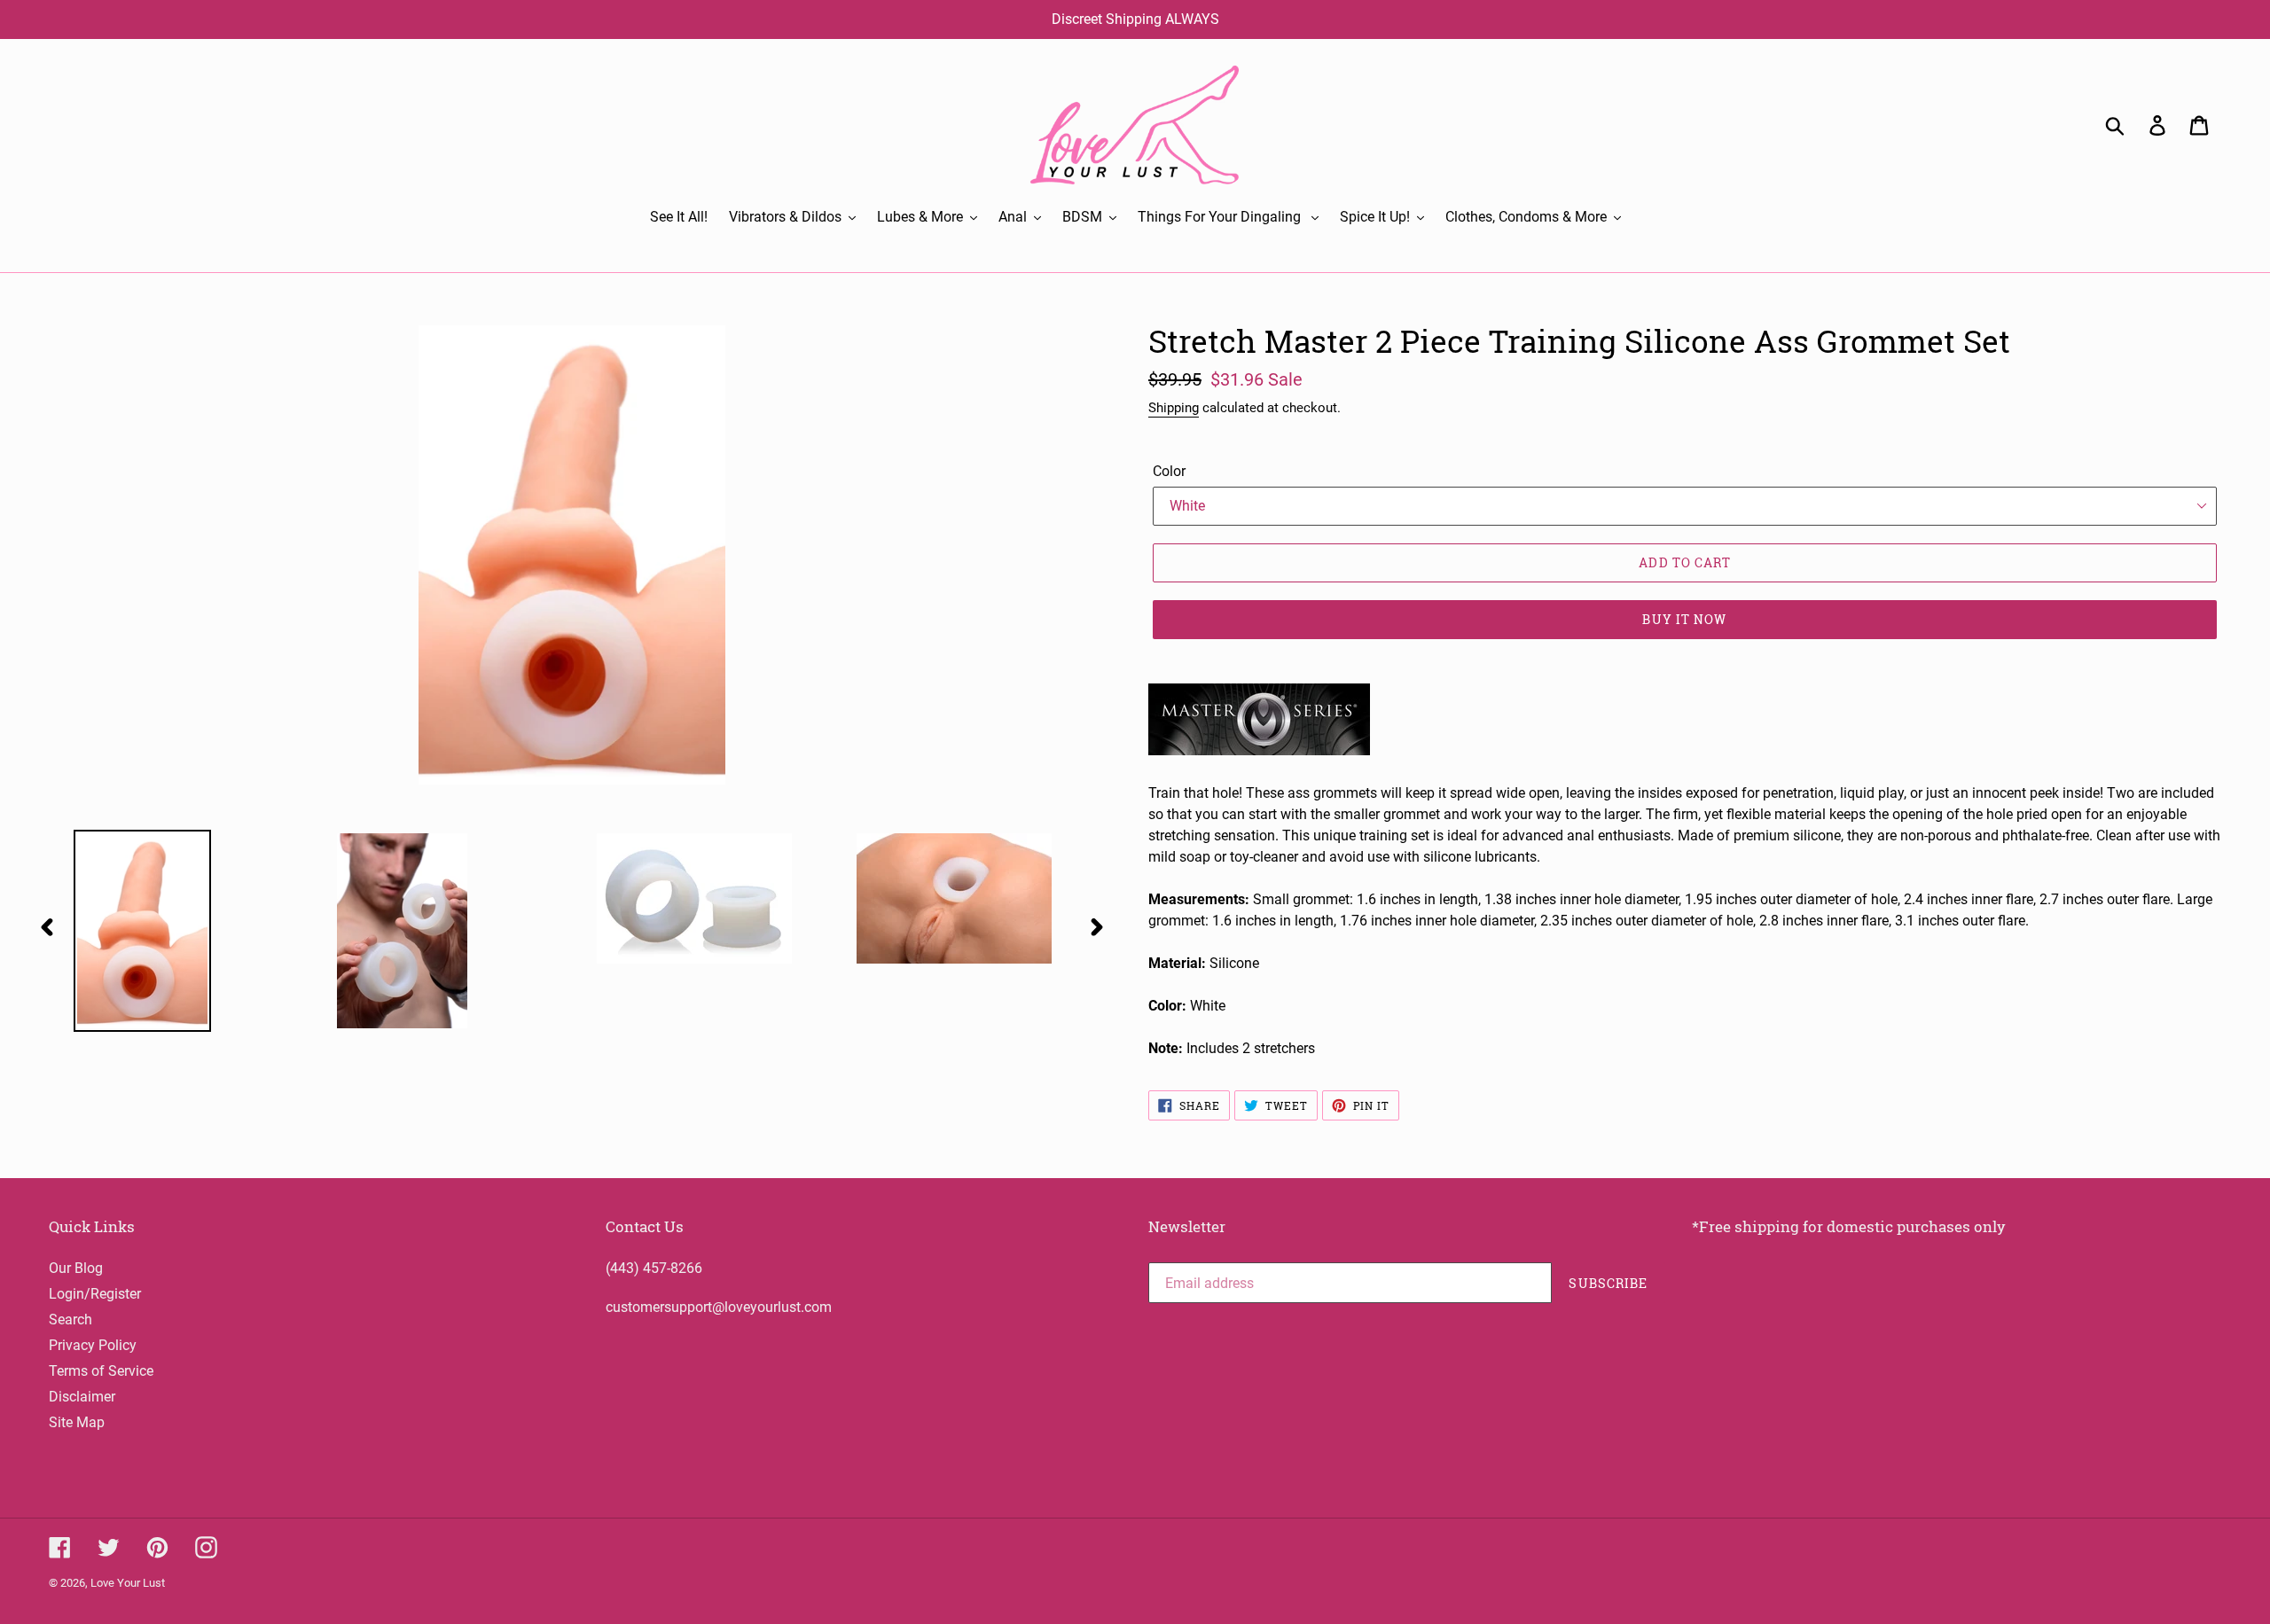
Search (70, 1319)
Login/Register (95, 1294)
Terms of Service (101, 1371)
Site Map (77, 1422)
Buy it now (1684, 619)
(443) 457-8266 (654, 1268)
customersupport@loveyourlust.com (719, 1307)
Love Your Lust (128, 1583)
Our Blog (76, 1268)
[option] (170, 931)
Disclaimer (82, 1397)
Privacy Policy (93, 1345)
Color (1169, 471)
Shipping (1174, 408)
